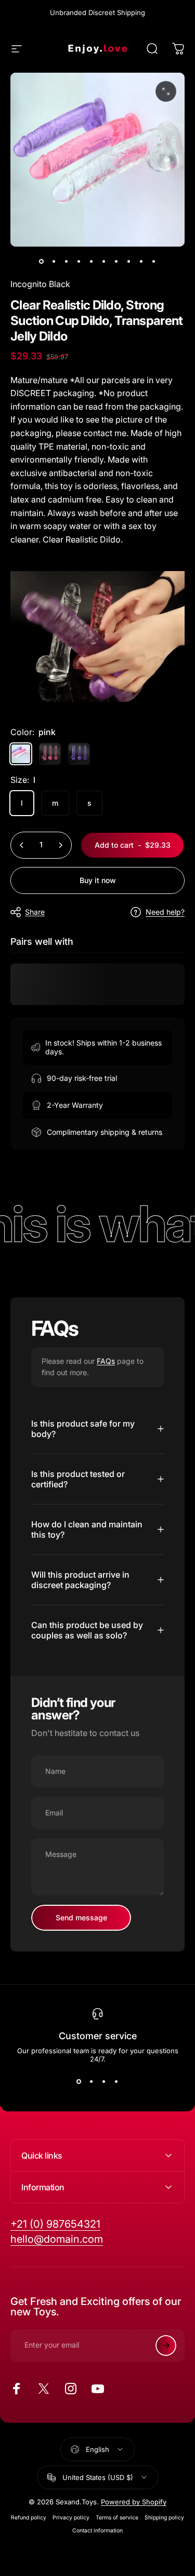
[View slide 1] (79, 2082)
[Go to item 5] (92, 261)
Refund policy (29, 2518)
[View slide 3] (104, 2082)
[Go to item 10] (154, 261)
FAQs (106, 1361)
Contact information (97, 2531)
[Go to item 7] (116, 261)
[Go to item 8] (129, 261)
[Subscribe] (166, 2345)
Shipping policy (164, 2518)
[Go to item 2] (54, 261)
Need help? (165, 912)
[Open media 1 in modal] (166, 91)
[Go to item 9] (141, 261)
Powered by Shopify (134, 2502)
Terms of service (117, 2518)
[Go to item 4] (79, 261)
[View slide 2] (92, 2082)
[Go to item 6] (104, 261)
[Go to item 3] (67, 261)
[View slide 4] (116, 2082)
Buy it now (98, 880)
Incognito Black (40, 284)
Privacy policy (71, 2518)
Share (35, 912)
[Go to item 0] (42, 261)
